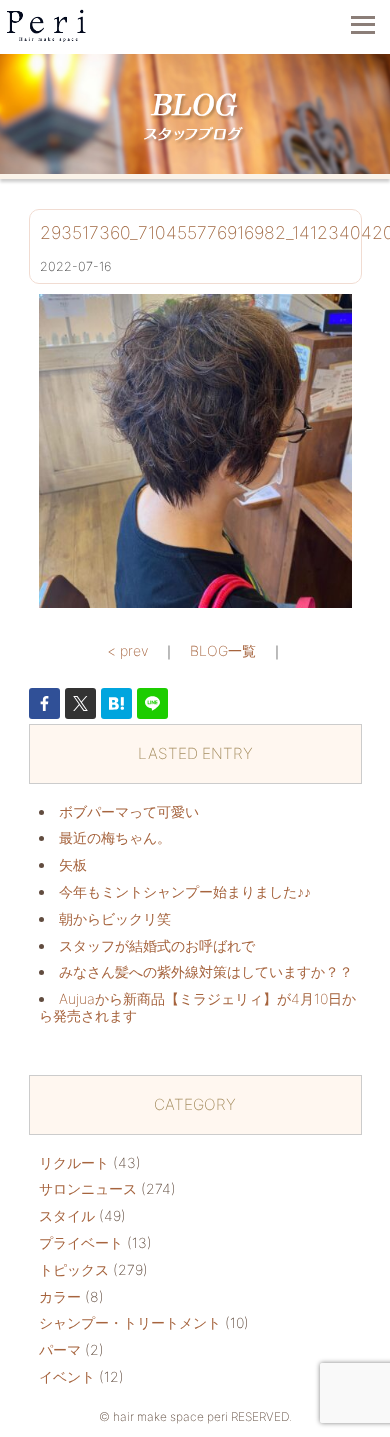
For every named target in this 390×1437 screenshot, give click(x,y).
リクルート (74, 1162)
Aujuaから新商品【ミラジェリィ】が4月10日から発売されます (197, 1007)
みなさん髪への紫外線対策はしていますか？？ (206, 971)
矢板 (73, 864)
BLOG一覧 (223, 650)
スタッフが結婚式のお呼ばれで (157, 945)
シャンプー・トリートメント (130, 1322)
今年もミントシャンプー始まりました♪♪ (185, 891)
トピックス (74, 1269)
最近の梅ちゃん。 (115, 837)
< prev (127, 650)
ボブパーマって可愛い (129, 811)
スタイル (67, 1215)
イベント (67, 1376)
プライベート (81, 1242)
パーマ (60, 1349)
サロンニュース (88, 1188)
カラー (60, 1296)
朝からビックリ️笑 (115, 918)
